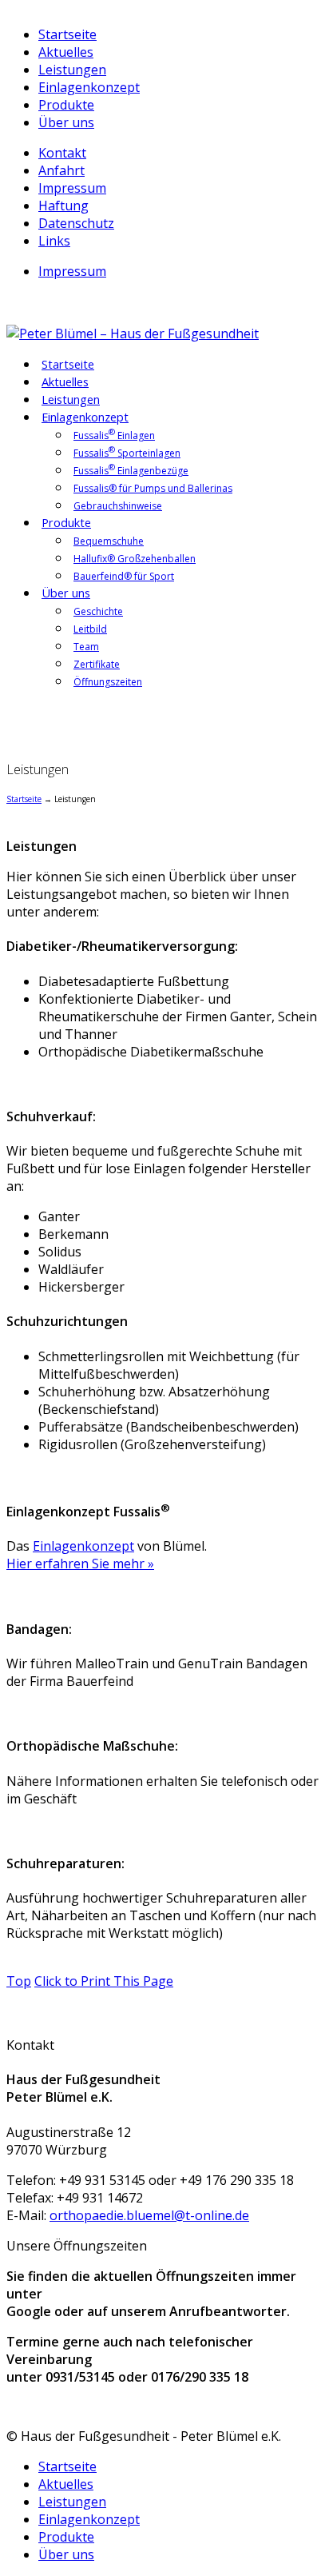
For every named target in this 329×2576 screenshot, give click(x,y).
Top (19, 1981)
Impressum (72, 188)
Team (86, 647)
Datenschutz (76, 223)
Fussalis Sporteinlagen (127, 452)
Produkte (66, 105)
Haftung (63, 206)
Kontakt (62, 153)
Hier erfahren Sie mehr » (80, 1564)
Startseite (67, 34)
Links (54, 241)
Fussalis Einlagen (114, 434)
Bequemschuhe (109, 541)
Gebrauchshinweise (118, 506)
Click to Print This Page (104, 1981)
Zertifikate (97, 664)
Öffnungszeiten (108, 682)
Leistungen (72, 70)
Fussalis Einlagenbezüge (131, 469)
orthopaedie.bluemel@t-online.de (149, 2215)
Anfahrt (61, 170)
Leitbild (90, 629)
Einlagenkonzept (89, 87)
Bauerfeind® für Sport (124, 576)
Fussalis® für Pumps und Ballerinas (153, 488)
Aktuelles (66, 52)
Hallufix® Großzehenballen (135, 559)
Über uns (66, 122)
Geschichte (98, 611)
